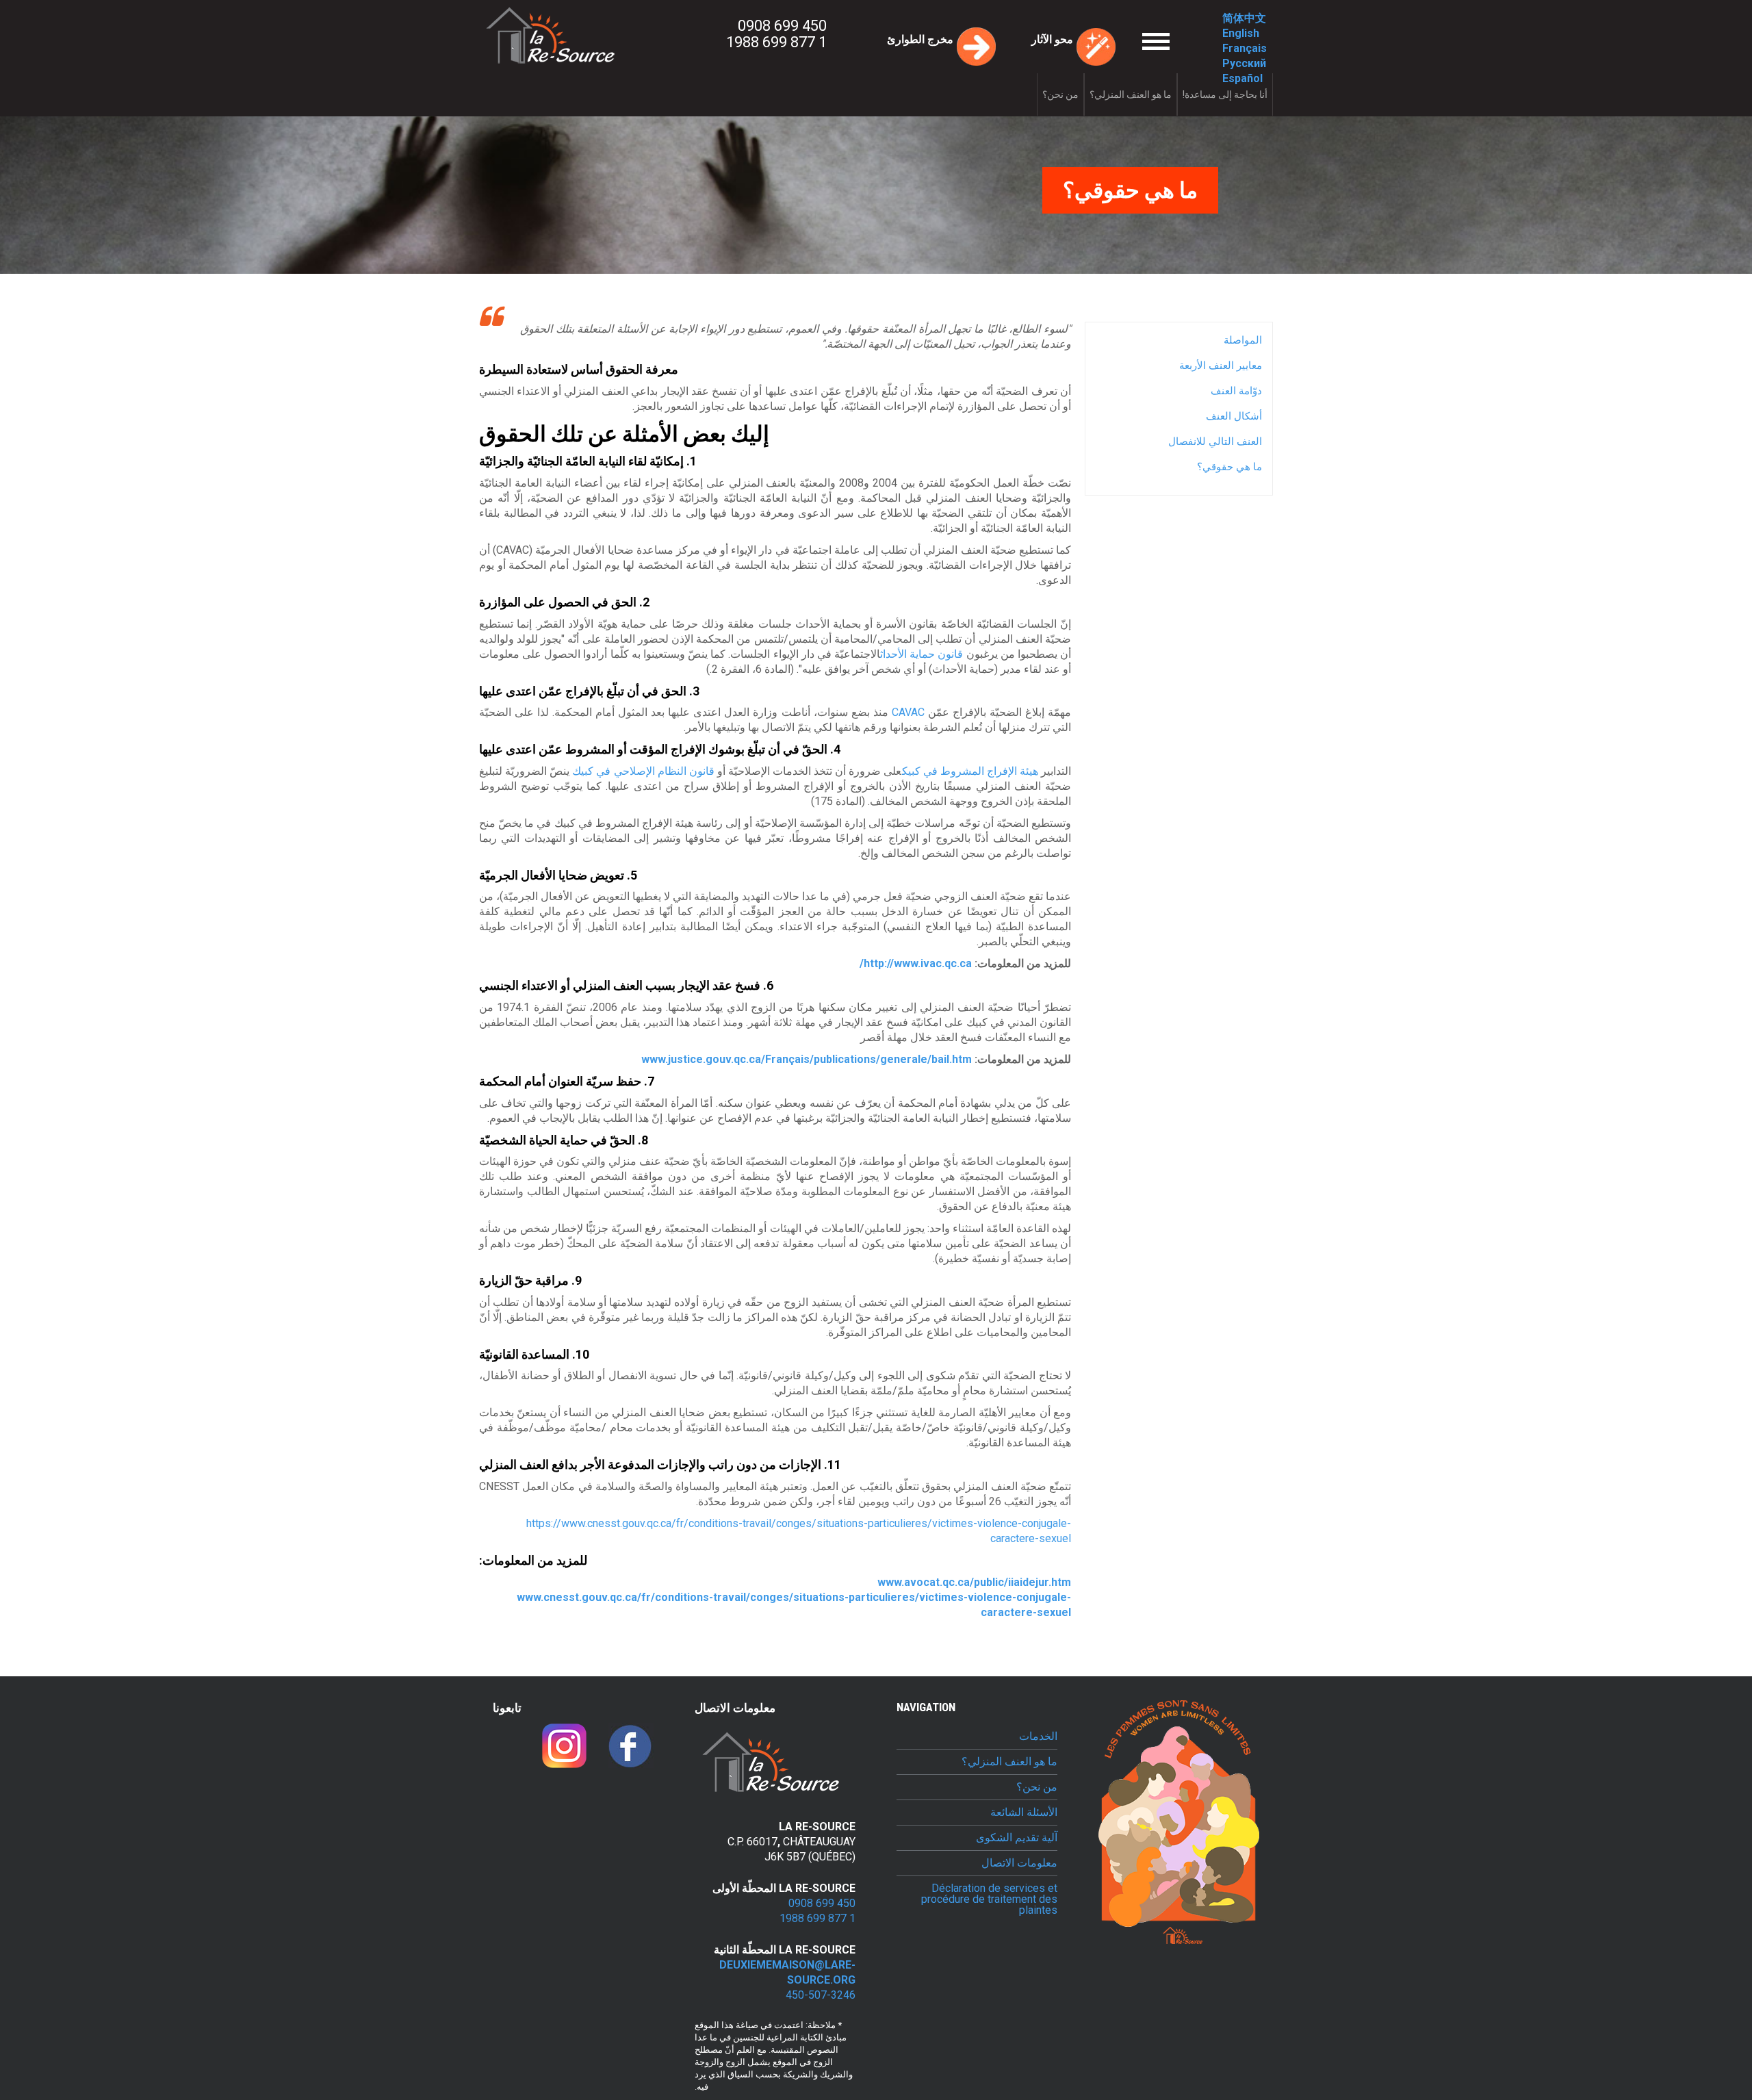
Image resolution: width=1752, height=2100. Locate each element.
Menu (1130, 28)
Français (1245, 48)
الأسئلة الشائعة (1024, 1813)
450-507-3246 (821, 1995)
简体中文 (1244, 18)
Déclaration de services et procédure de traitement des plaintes (989, 1899)
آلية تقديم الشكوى (1017, 1838)
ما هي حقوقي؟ (1229, 467)
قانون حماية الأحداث (922, 654)
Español (1242, 78)
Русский (1244, 63)
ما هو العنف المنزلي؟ (1131, 94)
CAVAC (908, 712)
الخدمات (1038, 1737)
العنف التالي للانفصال (1215, 441)
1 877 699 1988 (776, 42)
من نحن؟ (1060, 94)
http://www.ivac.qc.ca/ (916, 963)
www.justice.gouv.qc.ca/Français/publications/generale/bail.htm (807, 1059)
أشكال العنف (1234, 416)
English (1241, 33)
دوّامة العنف (1236, 391)
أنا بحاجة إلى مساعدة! (1225, 94)
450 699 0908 (782, 26)
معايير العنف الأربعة (1221, 366)
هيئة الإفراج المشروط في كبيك (970, 771)
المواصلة (1243, 340)
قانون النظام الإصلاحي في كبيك (642, 771)
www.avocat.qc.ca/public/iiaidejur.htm (974, 1582)
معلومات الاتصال (1019, 1863)
